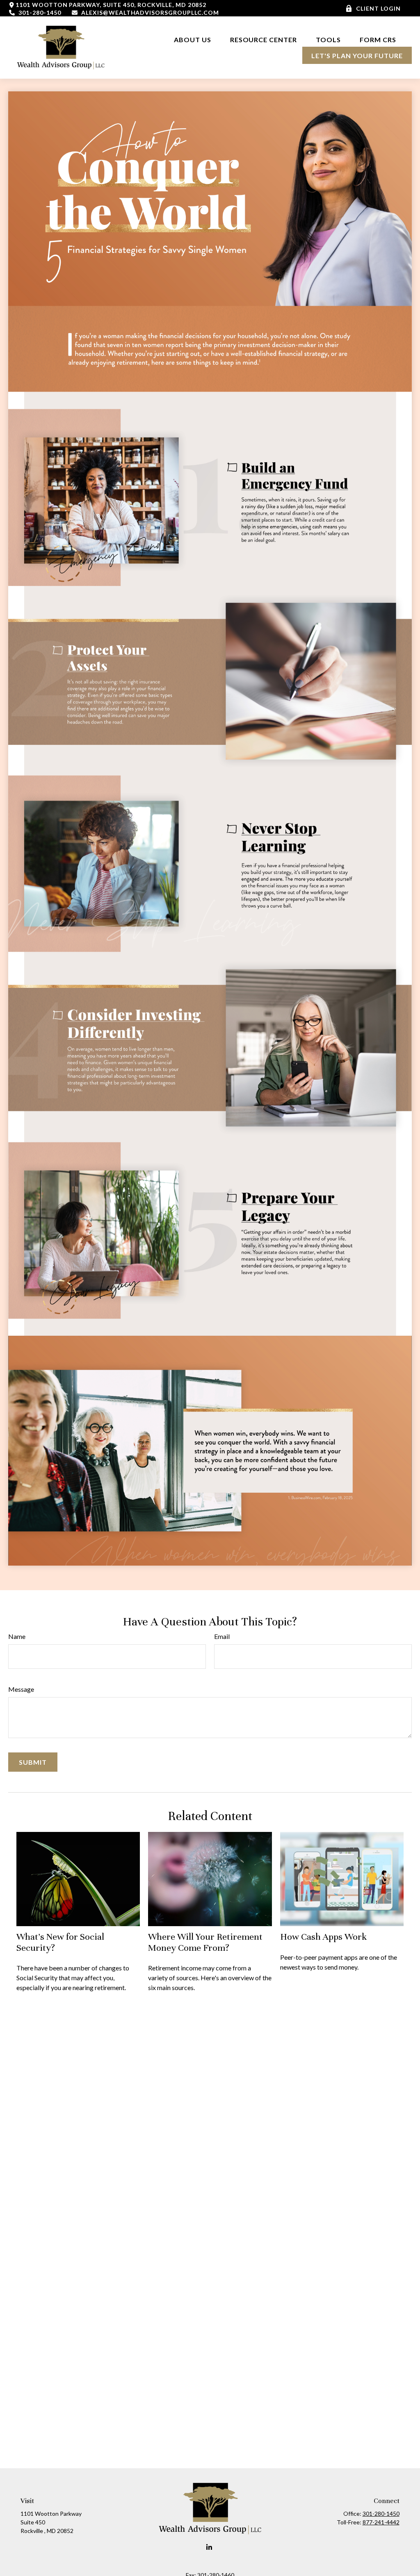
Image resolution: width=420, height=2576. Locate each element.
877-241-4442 (381, 2522)
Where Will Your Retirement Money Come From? (205, 1942)
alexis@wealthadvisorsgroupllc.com (150, 12)
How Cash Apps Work (323, 1937)
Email (222, 1636)
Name (17, 1636)
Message (21, 1689)
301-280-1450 (40, 12)
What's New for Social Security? (60, 1942)
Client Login (378, 8)
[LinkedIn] (209, 2548)
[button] (193, 39)
